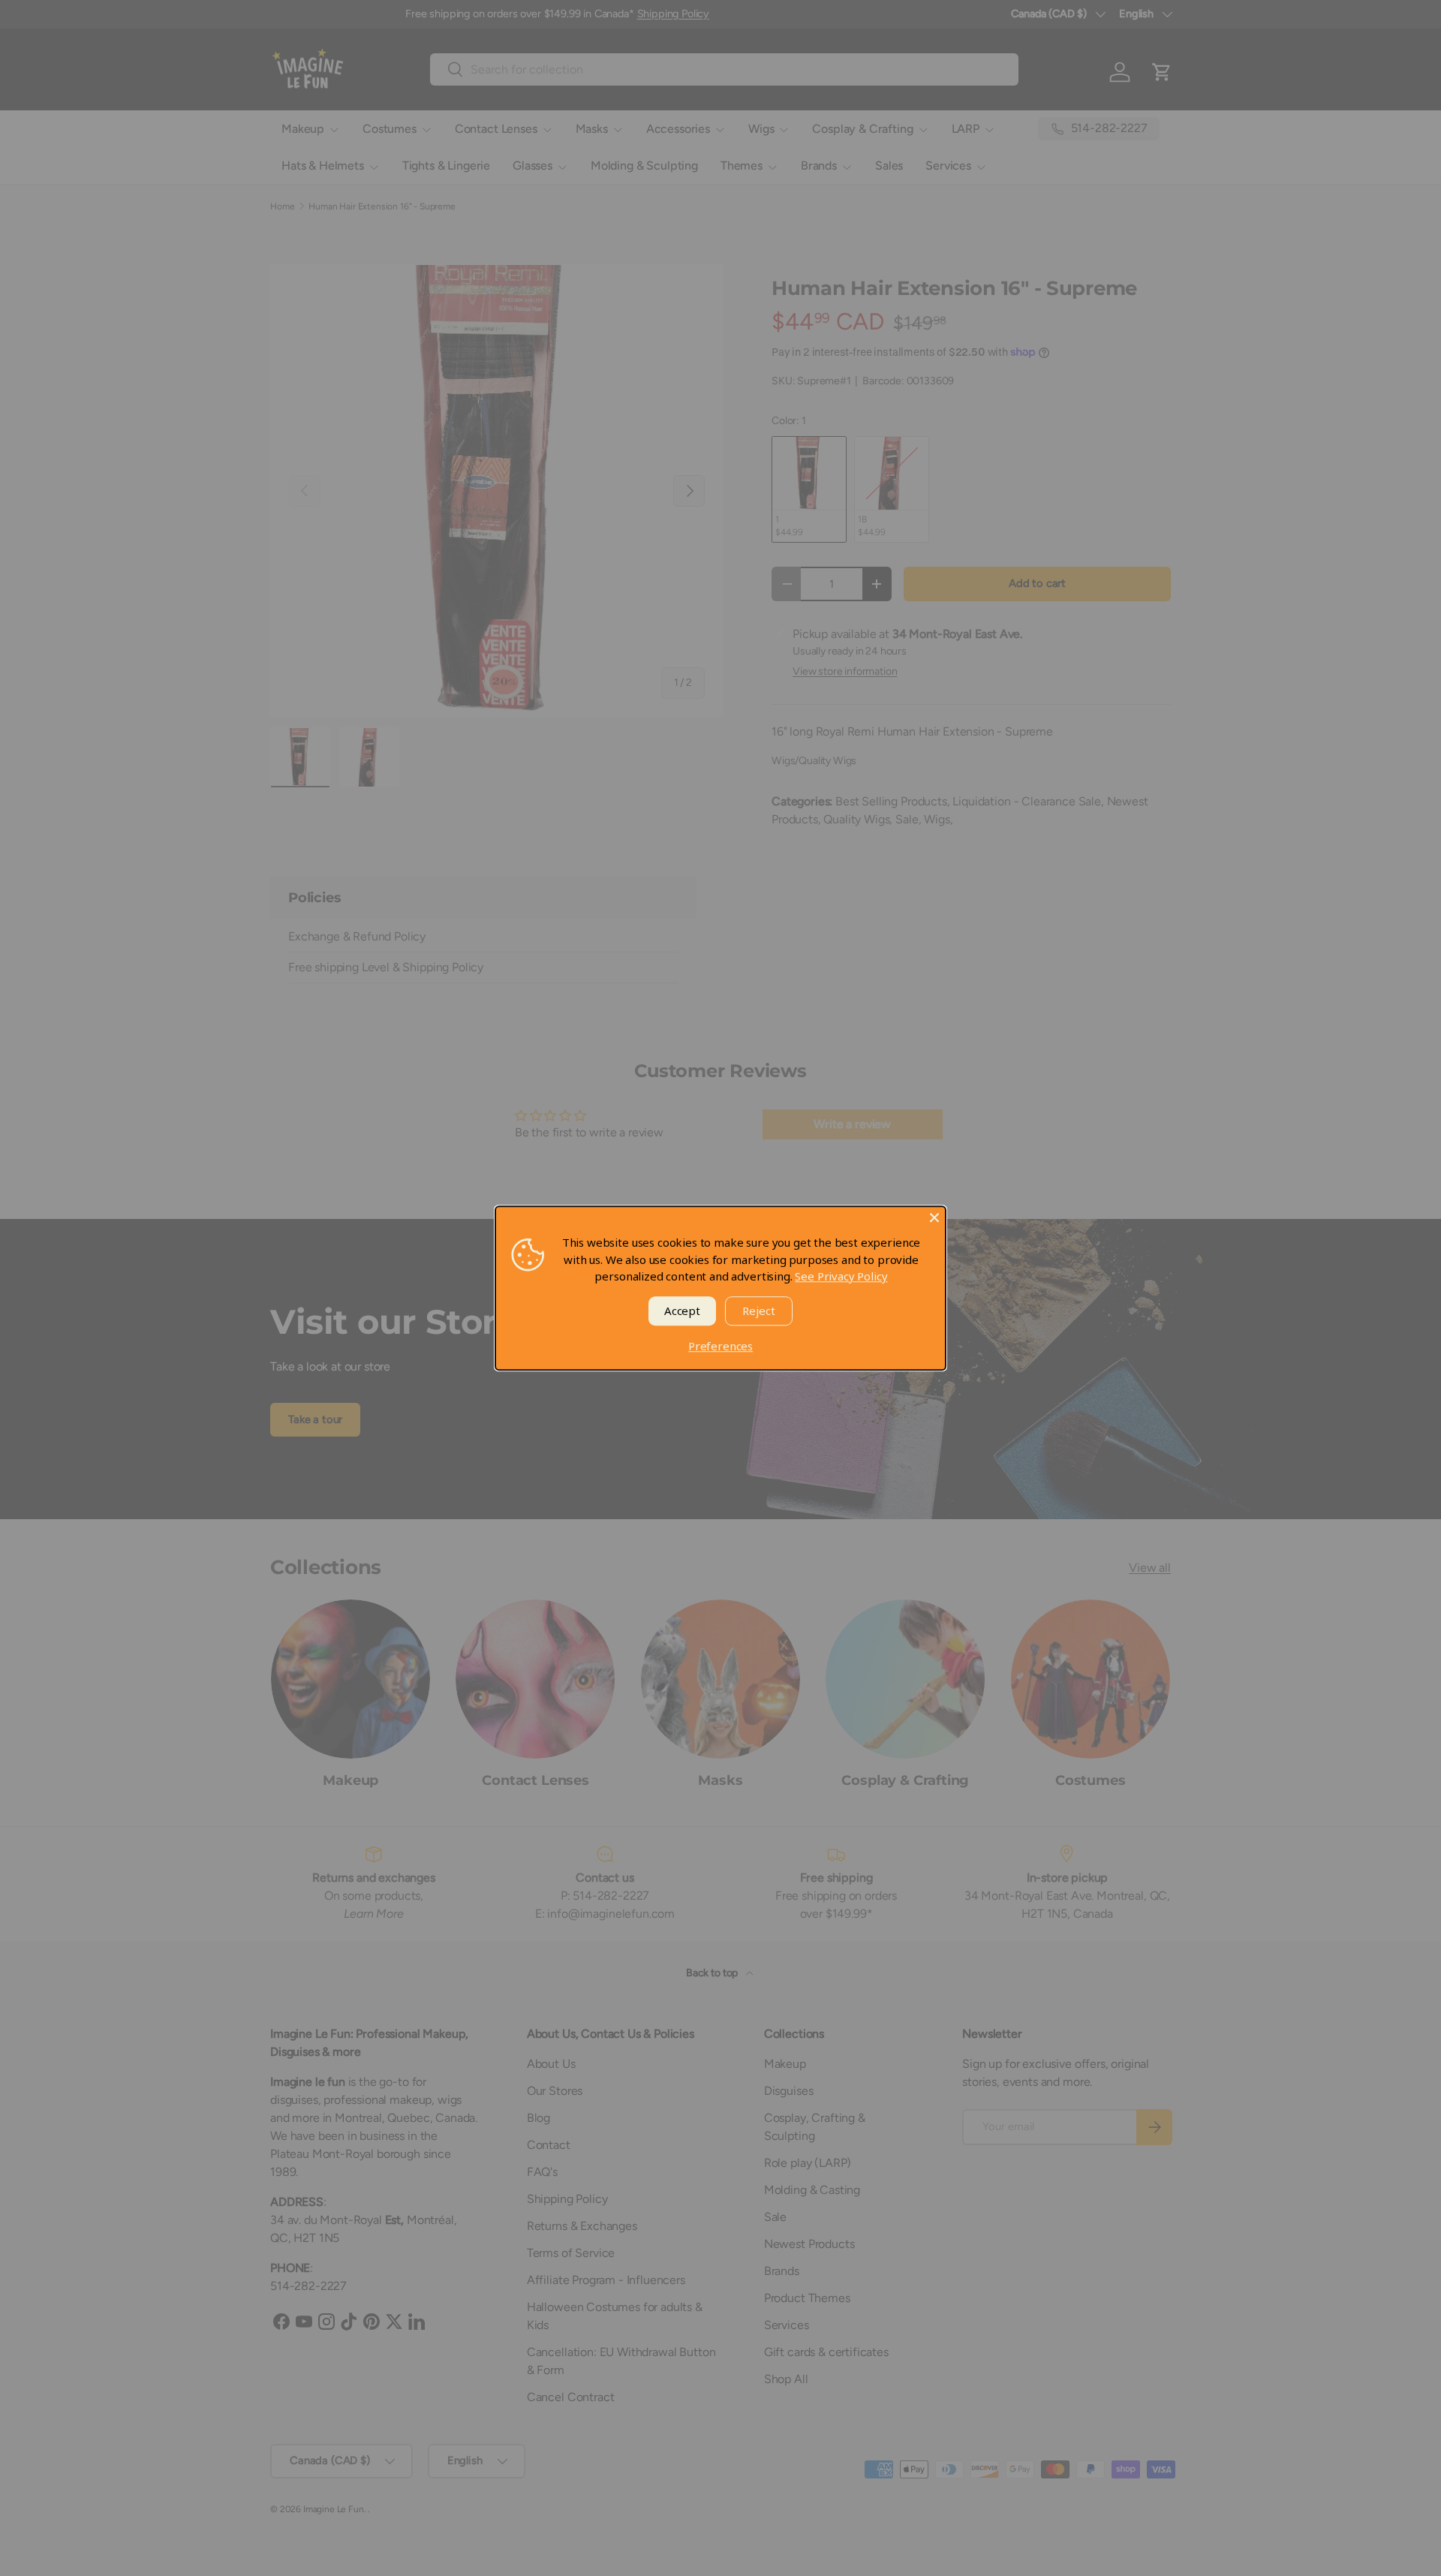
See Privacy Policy (841, 1276)
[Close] (934, 1217)
